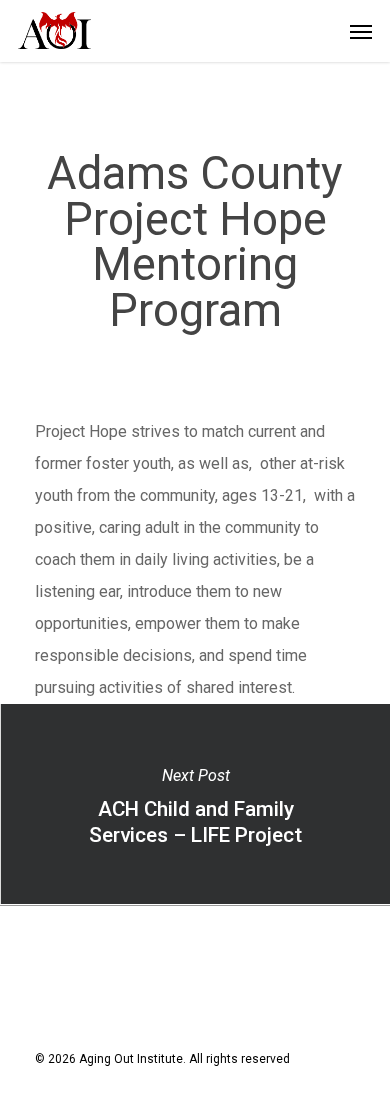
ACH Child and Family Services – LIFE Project (195, 804)
